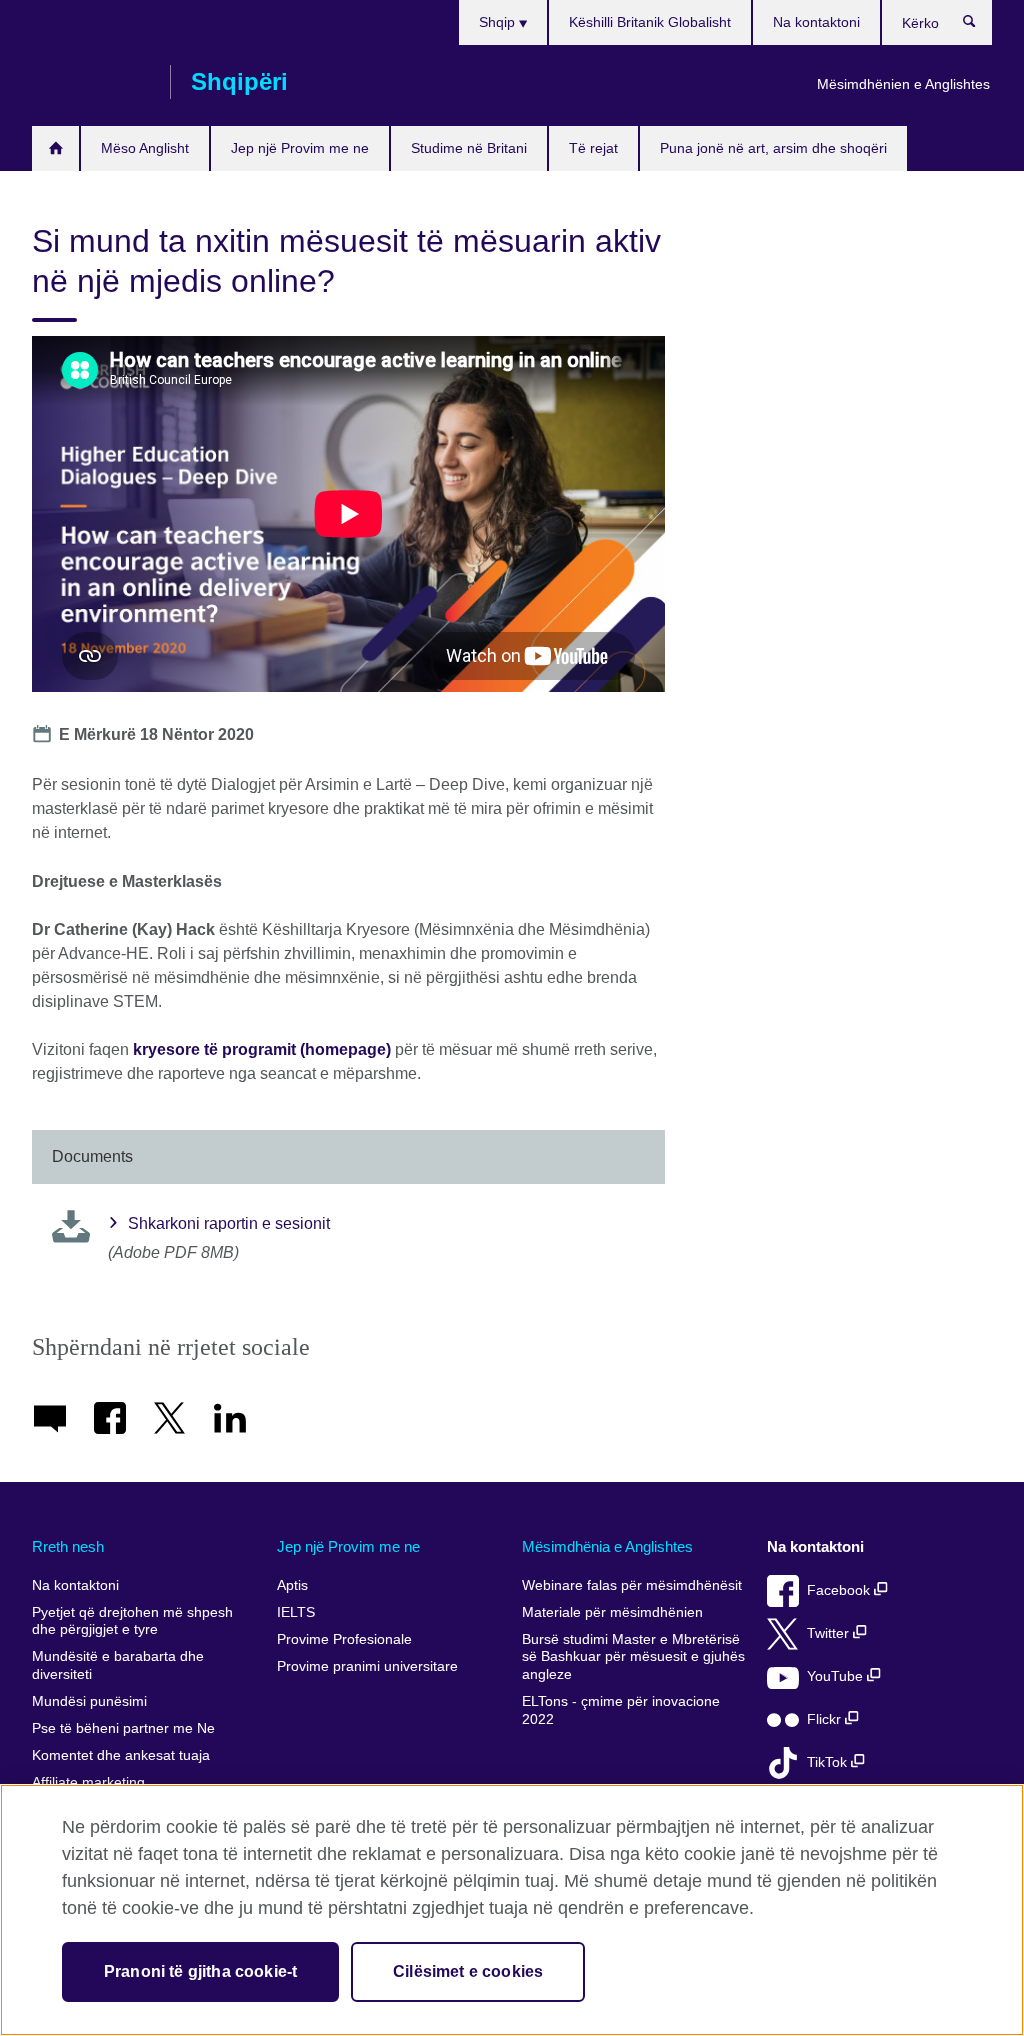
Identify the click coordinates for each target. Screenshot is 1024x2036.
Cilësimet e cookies (468, 1971)
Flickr (826, 1719)
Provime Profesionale (344, 1639)
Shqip (499, 22)
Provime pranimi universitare (367, 1666)
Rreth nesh (68, 1546)
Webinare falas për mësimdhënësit (632, 1585)
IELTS (296, 1612)
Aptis (292, 1585)
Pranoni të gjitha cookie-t (200, 1971)
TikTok (829, 1762)
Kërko (979, 26)
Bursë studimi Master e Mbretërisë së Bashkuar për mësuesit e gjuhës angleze (633, 1657)
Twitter (830, 1633)
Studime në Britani (469, 148)
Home (55, 148)
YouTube (837, 1676)
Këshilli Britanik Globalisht (650, 22)
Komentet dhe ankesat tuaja (121, 1755)
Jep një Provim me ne (300, 148)
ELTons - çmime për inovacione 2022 (621, 1710)
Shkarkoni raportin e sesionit (229, 1223)
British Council (91, 82)
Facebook (840, 1590)
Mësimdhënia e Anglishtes (607, 1546)
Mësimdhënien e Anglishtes (903, 84)
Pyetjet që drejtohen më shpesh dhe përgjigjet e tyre (132, 1621)
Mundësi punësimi (89, 1701)
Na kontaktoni (816, 22)
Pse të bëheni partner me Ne (123, 1728)
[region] (512, 1910)
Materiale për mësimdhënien (612, 1612)
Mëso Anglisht (145, 148)
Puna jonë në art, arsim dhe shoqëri (773, 148)
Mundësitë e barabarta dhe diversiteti (118, 1665)
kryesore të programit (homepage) (262, 1049)
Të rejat (593, 148)
